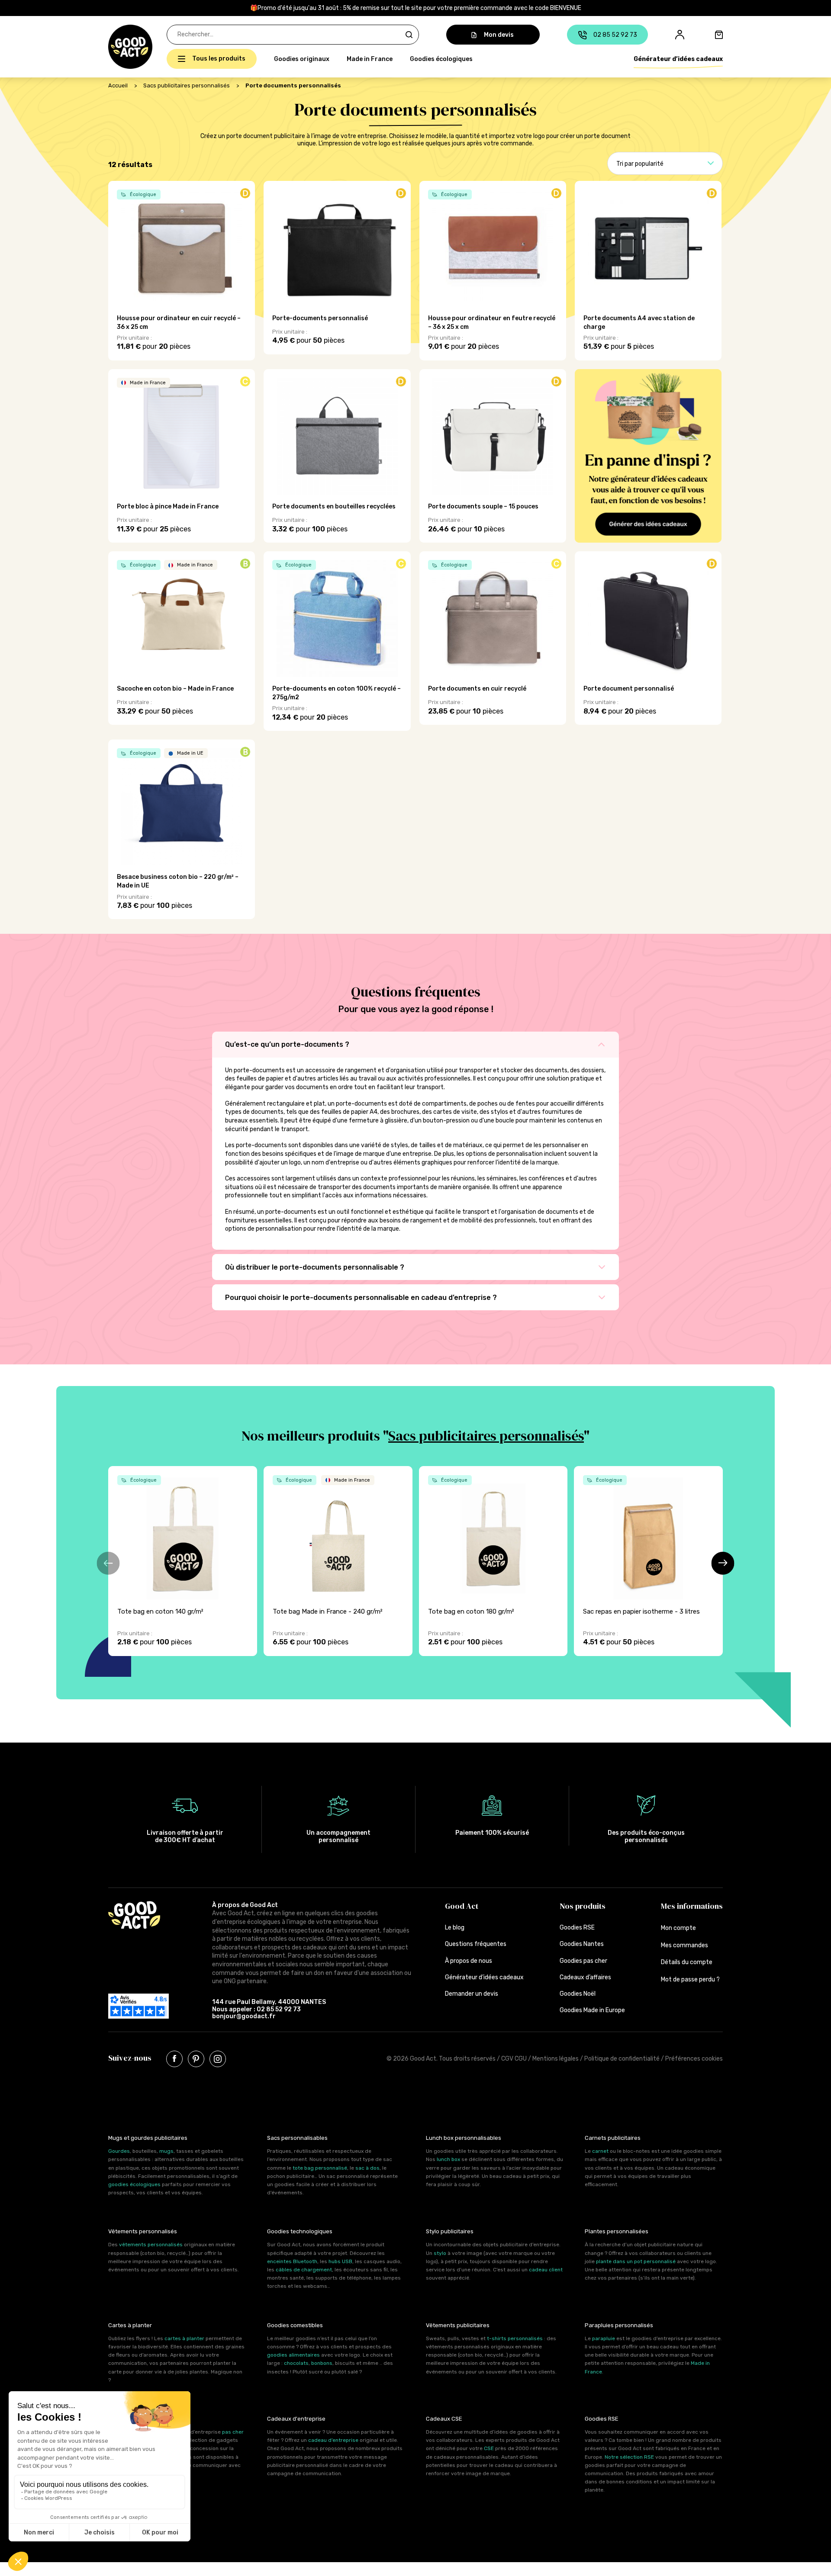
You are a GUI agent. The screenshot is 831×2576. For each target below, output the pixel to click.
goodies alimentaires (293, 2355)
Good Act (462, 1906)
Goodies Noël (578, 1994)
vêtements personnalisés (151, 2245)
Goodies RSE (577, 1928)
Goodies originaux (302, 59)
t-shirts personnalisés (515, 2338)
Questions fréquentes (476, 1944)
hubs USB (340, 2261)
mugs (166, 2151)
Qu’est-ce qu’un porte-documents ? (288, 1044)
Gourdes (119, 2151)
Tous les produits (219, 59)
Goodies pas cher (583, 1961)
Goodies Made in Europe (592, 2010)
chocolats (296, 2363)
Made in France (370, 59)
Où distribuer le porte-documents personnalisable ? (316, 1267)
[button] (113, 47)
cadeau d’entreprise (333, 2440)
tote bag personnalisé (320, 2168)
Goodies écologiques (441, 59)
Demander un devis (472, 1994)
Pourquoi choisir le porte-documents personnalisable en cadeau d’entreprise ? (362, 1298)
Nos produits (583, 1906)
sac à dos (367, 2168)
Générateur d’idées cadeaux (678, 59)
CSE (489, 2448)
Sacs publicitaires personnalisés (187, 85)
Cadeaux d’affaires (585, 1977)
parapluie (604, 2338)
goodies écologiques (134, 2184)
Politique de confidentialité (622, 2059)
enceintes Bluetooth (292, 2261)
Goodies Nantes (582, 1944)
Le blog (455, 1928)
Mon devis (499, 35)
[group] (183, 1561)
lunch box (448, 2159)
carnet (600, 2151)
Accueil (118, 85)
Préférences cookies (694, 2059)
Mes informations (692, 1906)
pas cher (233, 2432)
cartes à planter (184, 2338)
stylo (440, 2253)
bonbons (322, 2363)
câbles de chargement (304, 2270)
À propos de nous (469, 1961)
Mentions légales (556, 2059)
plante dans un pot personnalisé (636, 2261)
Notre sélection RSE (629, 2457)
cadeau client (546, 2270)
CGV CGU (514, 2059)
